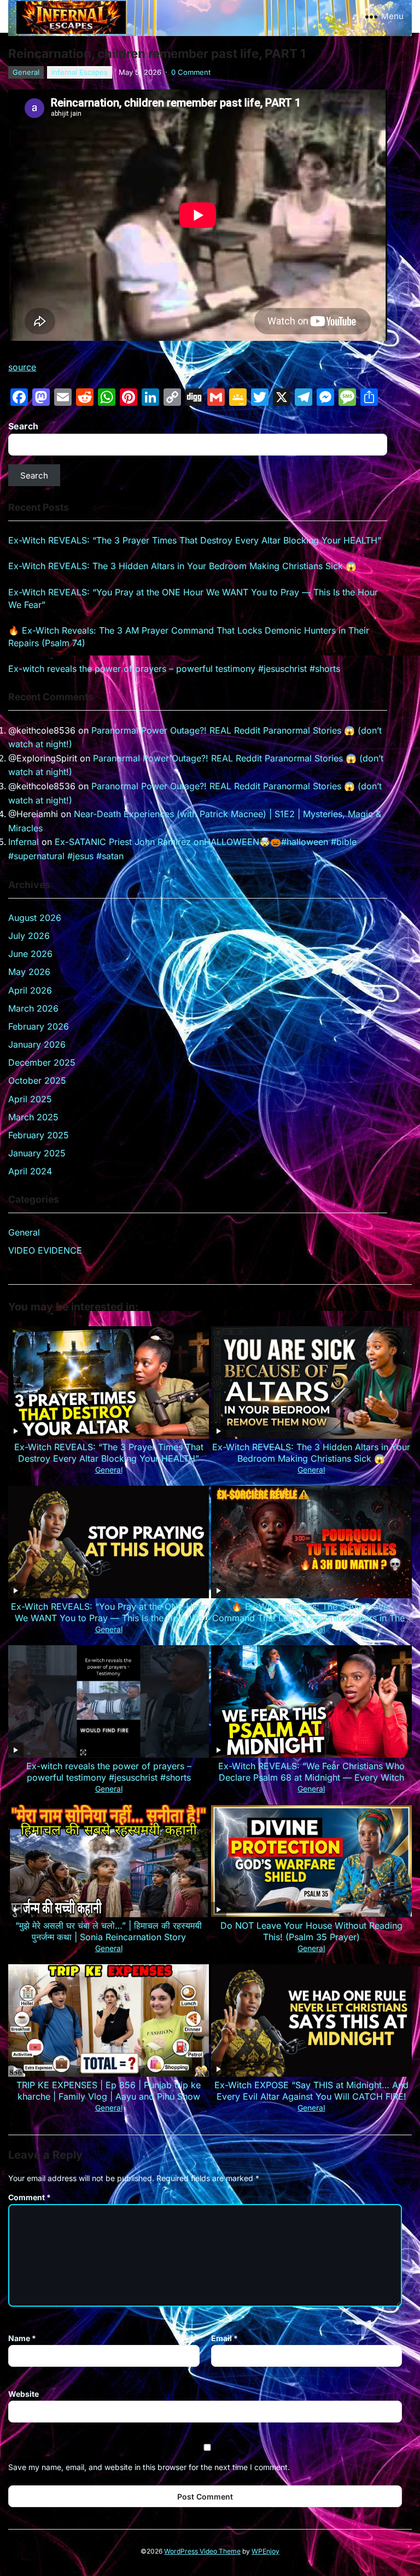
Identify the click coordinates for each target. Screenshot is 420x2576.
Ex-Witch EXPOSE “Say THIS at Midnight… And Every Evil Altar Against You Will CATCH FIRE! (311, 2091)
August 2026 (35, 918)
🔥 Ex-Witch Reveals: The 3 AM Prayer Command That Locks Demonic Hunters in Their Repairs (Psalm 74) (311, 1618)
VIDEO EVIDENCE (45, 1250)
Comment (30, 2197)
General (26, 72)
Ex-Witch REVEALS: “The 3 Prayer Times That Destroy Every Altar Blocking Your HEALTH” (195, 540)
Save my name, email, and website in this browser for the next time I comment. (149, 2467)
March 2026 (33, 1008)
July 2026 (29, 936)
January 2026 (37, 1044)
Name (22, 2338)
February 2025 (39, 1135)
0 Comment (191, 72)
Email (224, 2338)
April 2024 (30, 1171)
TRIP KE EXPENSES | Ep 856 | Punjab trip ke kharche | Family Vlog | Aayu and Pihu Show (109, 2091)
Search (23, 426)
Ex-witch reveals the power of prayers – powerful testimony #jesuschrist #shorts (174, 669)
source (22, 367)
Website (24, 2394)
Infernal (24, 842)
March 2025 (33, 1117)
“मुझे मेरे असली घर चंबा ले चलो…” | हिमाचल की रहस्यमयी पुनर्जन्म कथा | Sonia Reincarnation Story (109, 1931)
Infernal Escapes (80, 72)
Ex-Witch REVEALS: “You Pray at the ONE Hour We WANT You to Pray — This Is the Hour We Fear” (109, 1618)
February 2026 (39, 1026)
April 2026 (30, 990)
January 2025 (37, 1153)
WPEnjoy (266, 2551)
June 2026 (30, 954)
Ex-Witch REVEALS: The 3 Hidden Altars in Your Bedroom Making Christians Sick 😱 (182, 566)
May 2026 (29, 972)
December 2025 (42, 1062)
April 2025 (30, 1099)
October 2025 (37, 1080)
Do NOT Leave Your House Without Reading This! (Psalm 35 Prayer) (311, 1931)
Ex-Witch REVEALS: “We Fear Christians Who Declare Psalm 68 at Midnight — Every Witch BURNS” (311, 1777)
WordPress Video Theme (202, 2551)
